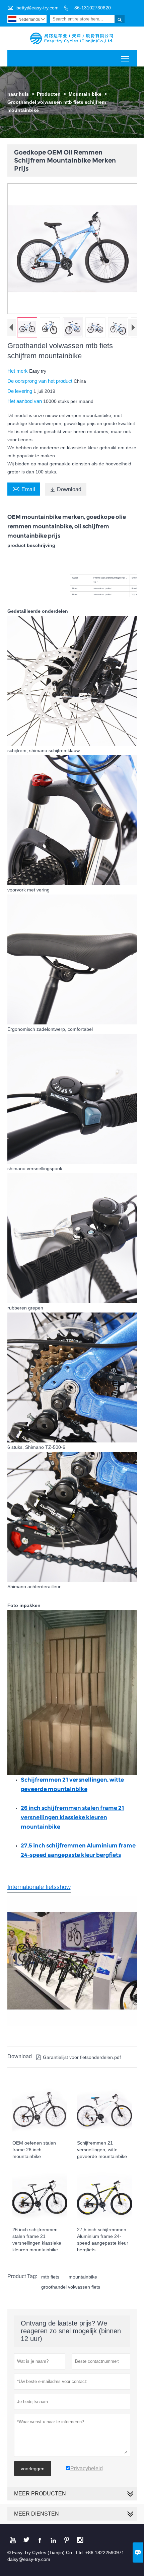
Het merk (18, 371)
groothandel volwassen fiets (71, 2287)
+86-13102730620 (91, 8)
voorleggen (33, 2469)
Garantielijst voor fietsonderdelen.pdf (78, 2057)
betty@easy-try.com (38, 8)
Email (24, 489)
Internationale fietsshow (39, 1887)
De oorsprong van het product (41, 381)
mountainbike (83, 2277)
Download (66, 489)
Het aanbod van (25, 401)
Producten (49, 94)
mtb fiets (50, 2277)
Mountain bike (85, 94)
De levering (20, 391)
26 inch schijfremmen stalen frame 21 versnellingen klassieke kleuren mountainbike (73, 1817)
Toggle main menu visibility (125, 58)
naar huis (18, 94)
